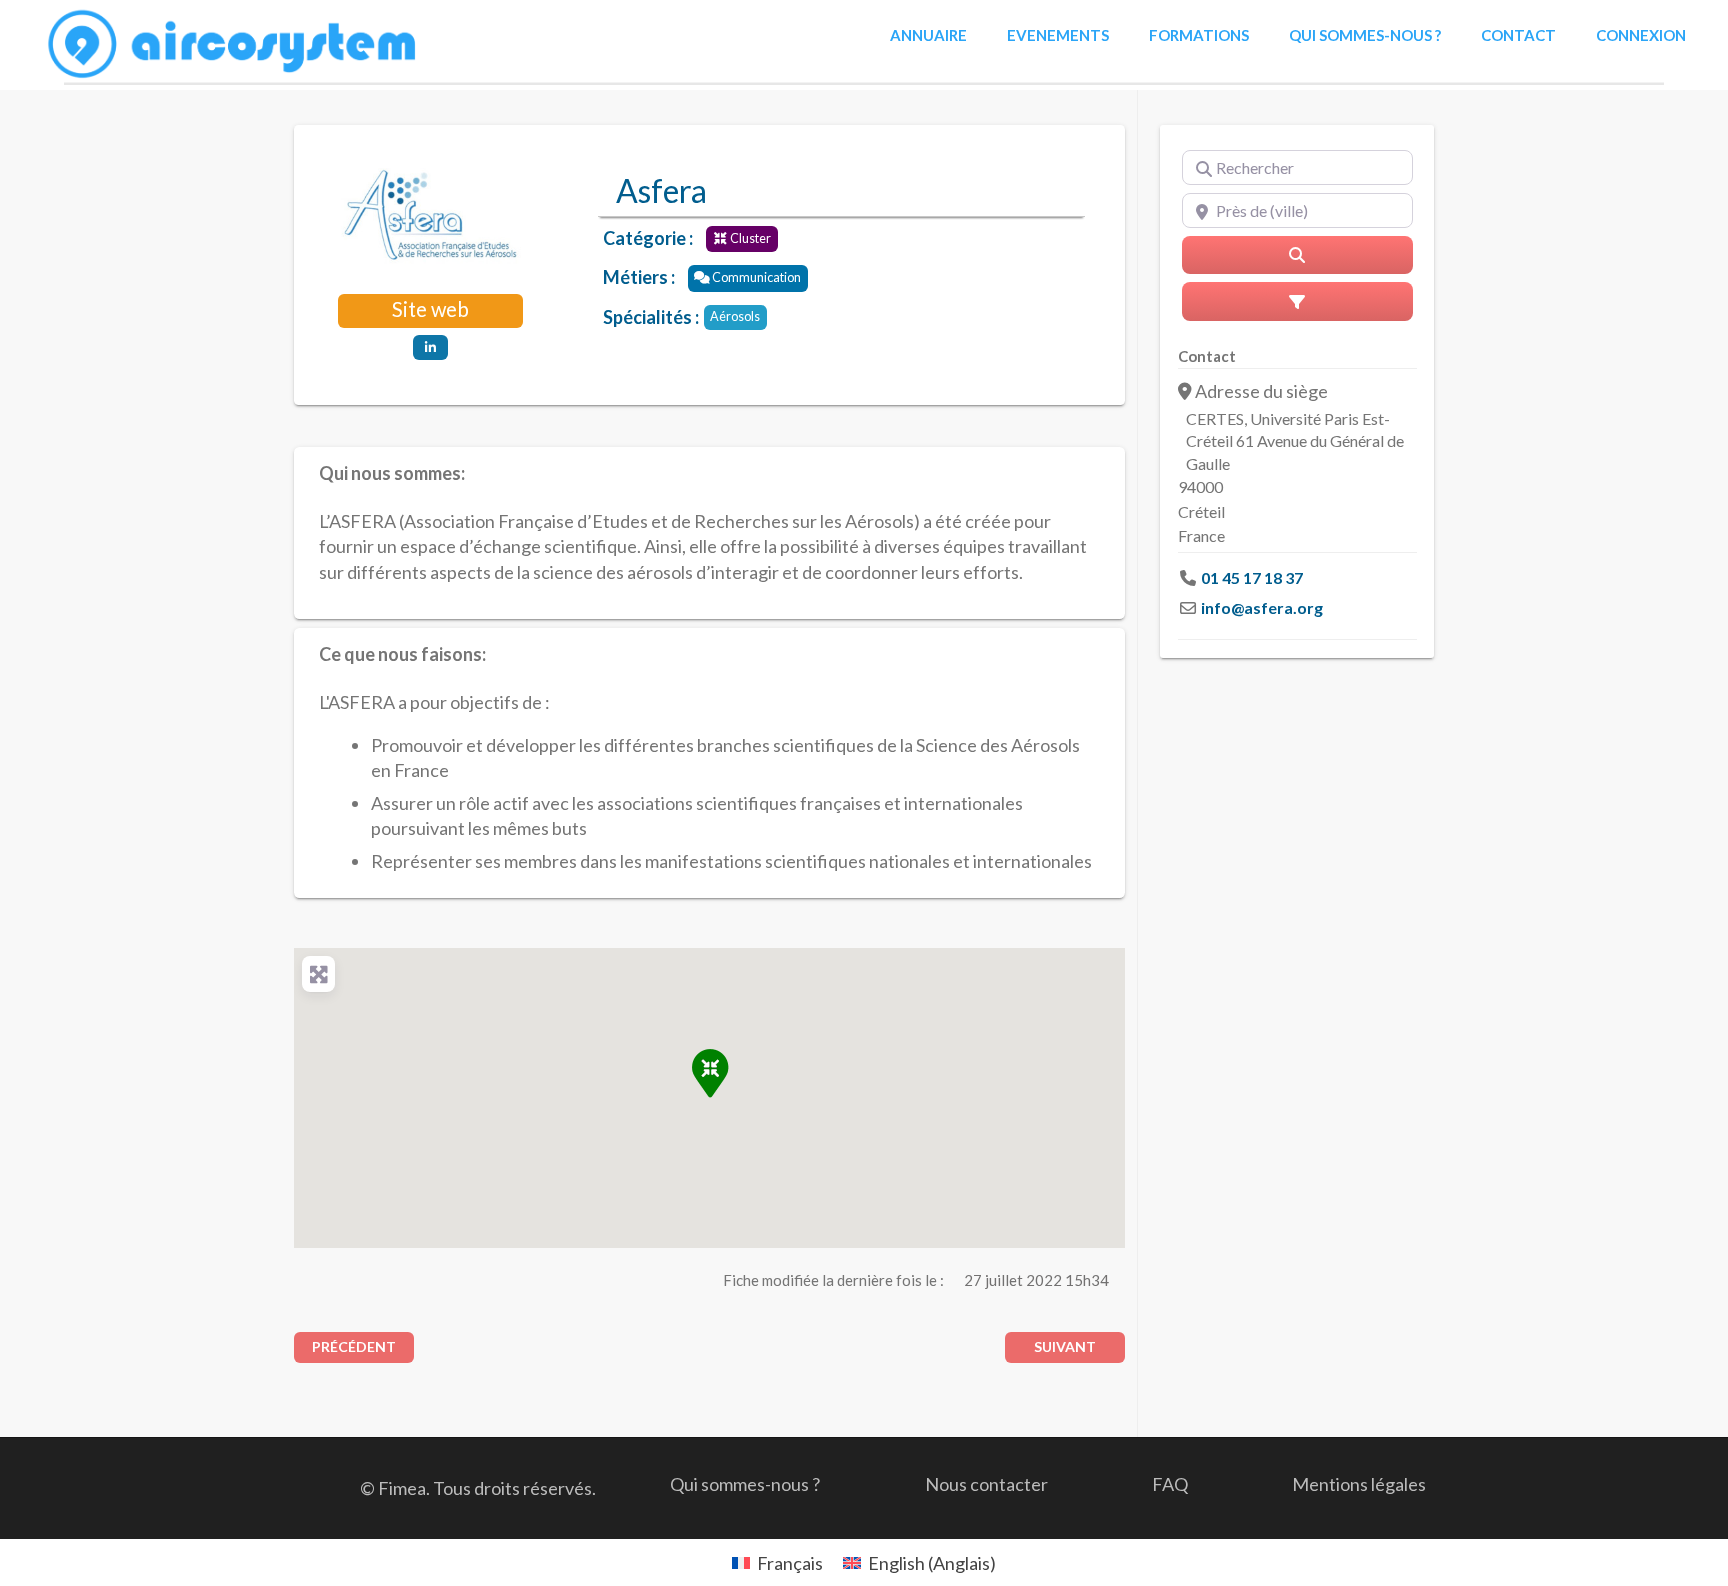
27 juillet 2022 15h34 (1036, 1280)
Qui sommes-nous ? (1365, 35)
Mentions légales (1359, 1484)
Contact (1518, 35)
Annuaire (928, 35)
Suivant (1065, 1346)
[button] (710, 1073)
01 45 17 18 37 (1252, 577)
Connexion (1641, 35)
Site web (430, 309)
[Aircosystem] (233, 45)
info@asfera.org (1262, 607)
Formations (1199, 35)
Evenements (1058, 35)
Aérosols (735, 316)
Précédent (354, 1346)
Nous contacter (986, 1484)
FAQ (1170, 1484)
